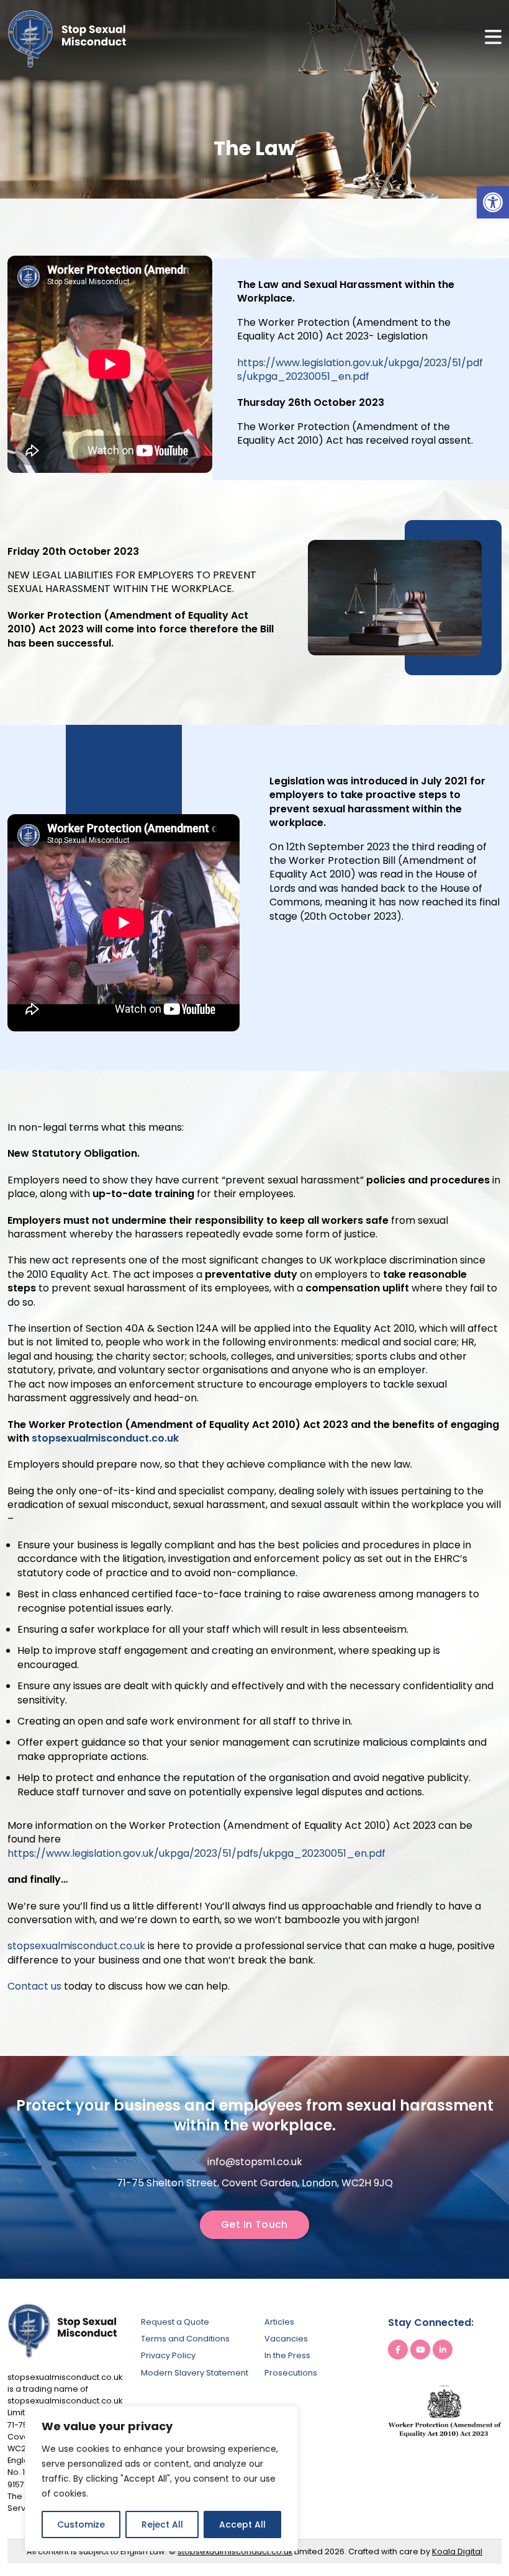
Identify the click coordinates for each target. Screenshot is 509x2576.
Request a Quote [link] (175, 2322)
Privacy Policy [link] (168, 2355)
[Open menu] (493, 39)
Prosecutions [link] (291, 2373)
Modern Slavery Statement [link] (195, 2373)
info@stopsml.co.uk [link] (255, 2162)
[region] (161, 2479)
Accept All (242, 2524)
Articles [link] (279, 2322)
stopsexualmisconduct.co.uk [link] (105, 1438)
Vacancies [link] (286, 2339)
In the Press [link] (287, 2355)
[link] (493, 202)
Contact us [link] (34, 1986)
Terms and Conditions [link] (185, 2339)
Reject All (162, 2524)
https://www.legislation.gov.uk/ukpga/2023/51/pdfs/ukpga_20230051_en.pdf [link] (360, 370)
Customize (81, 2524)
